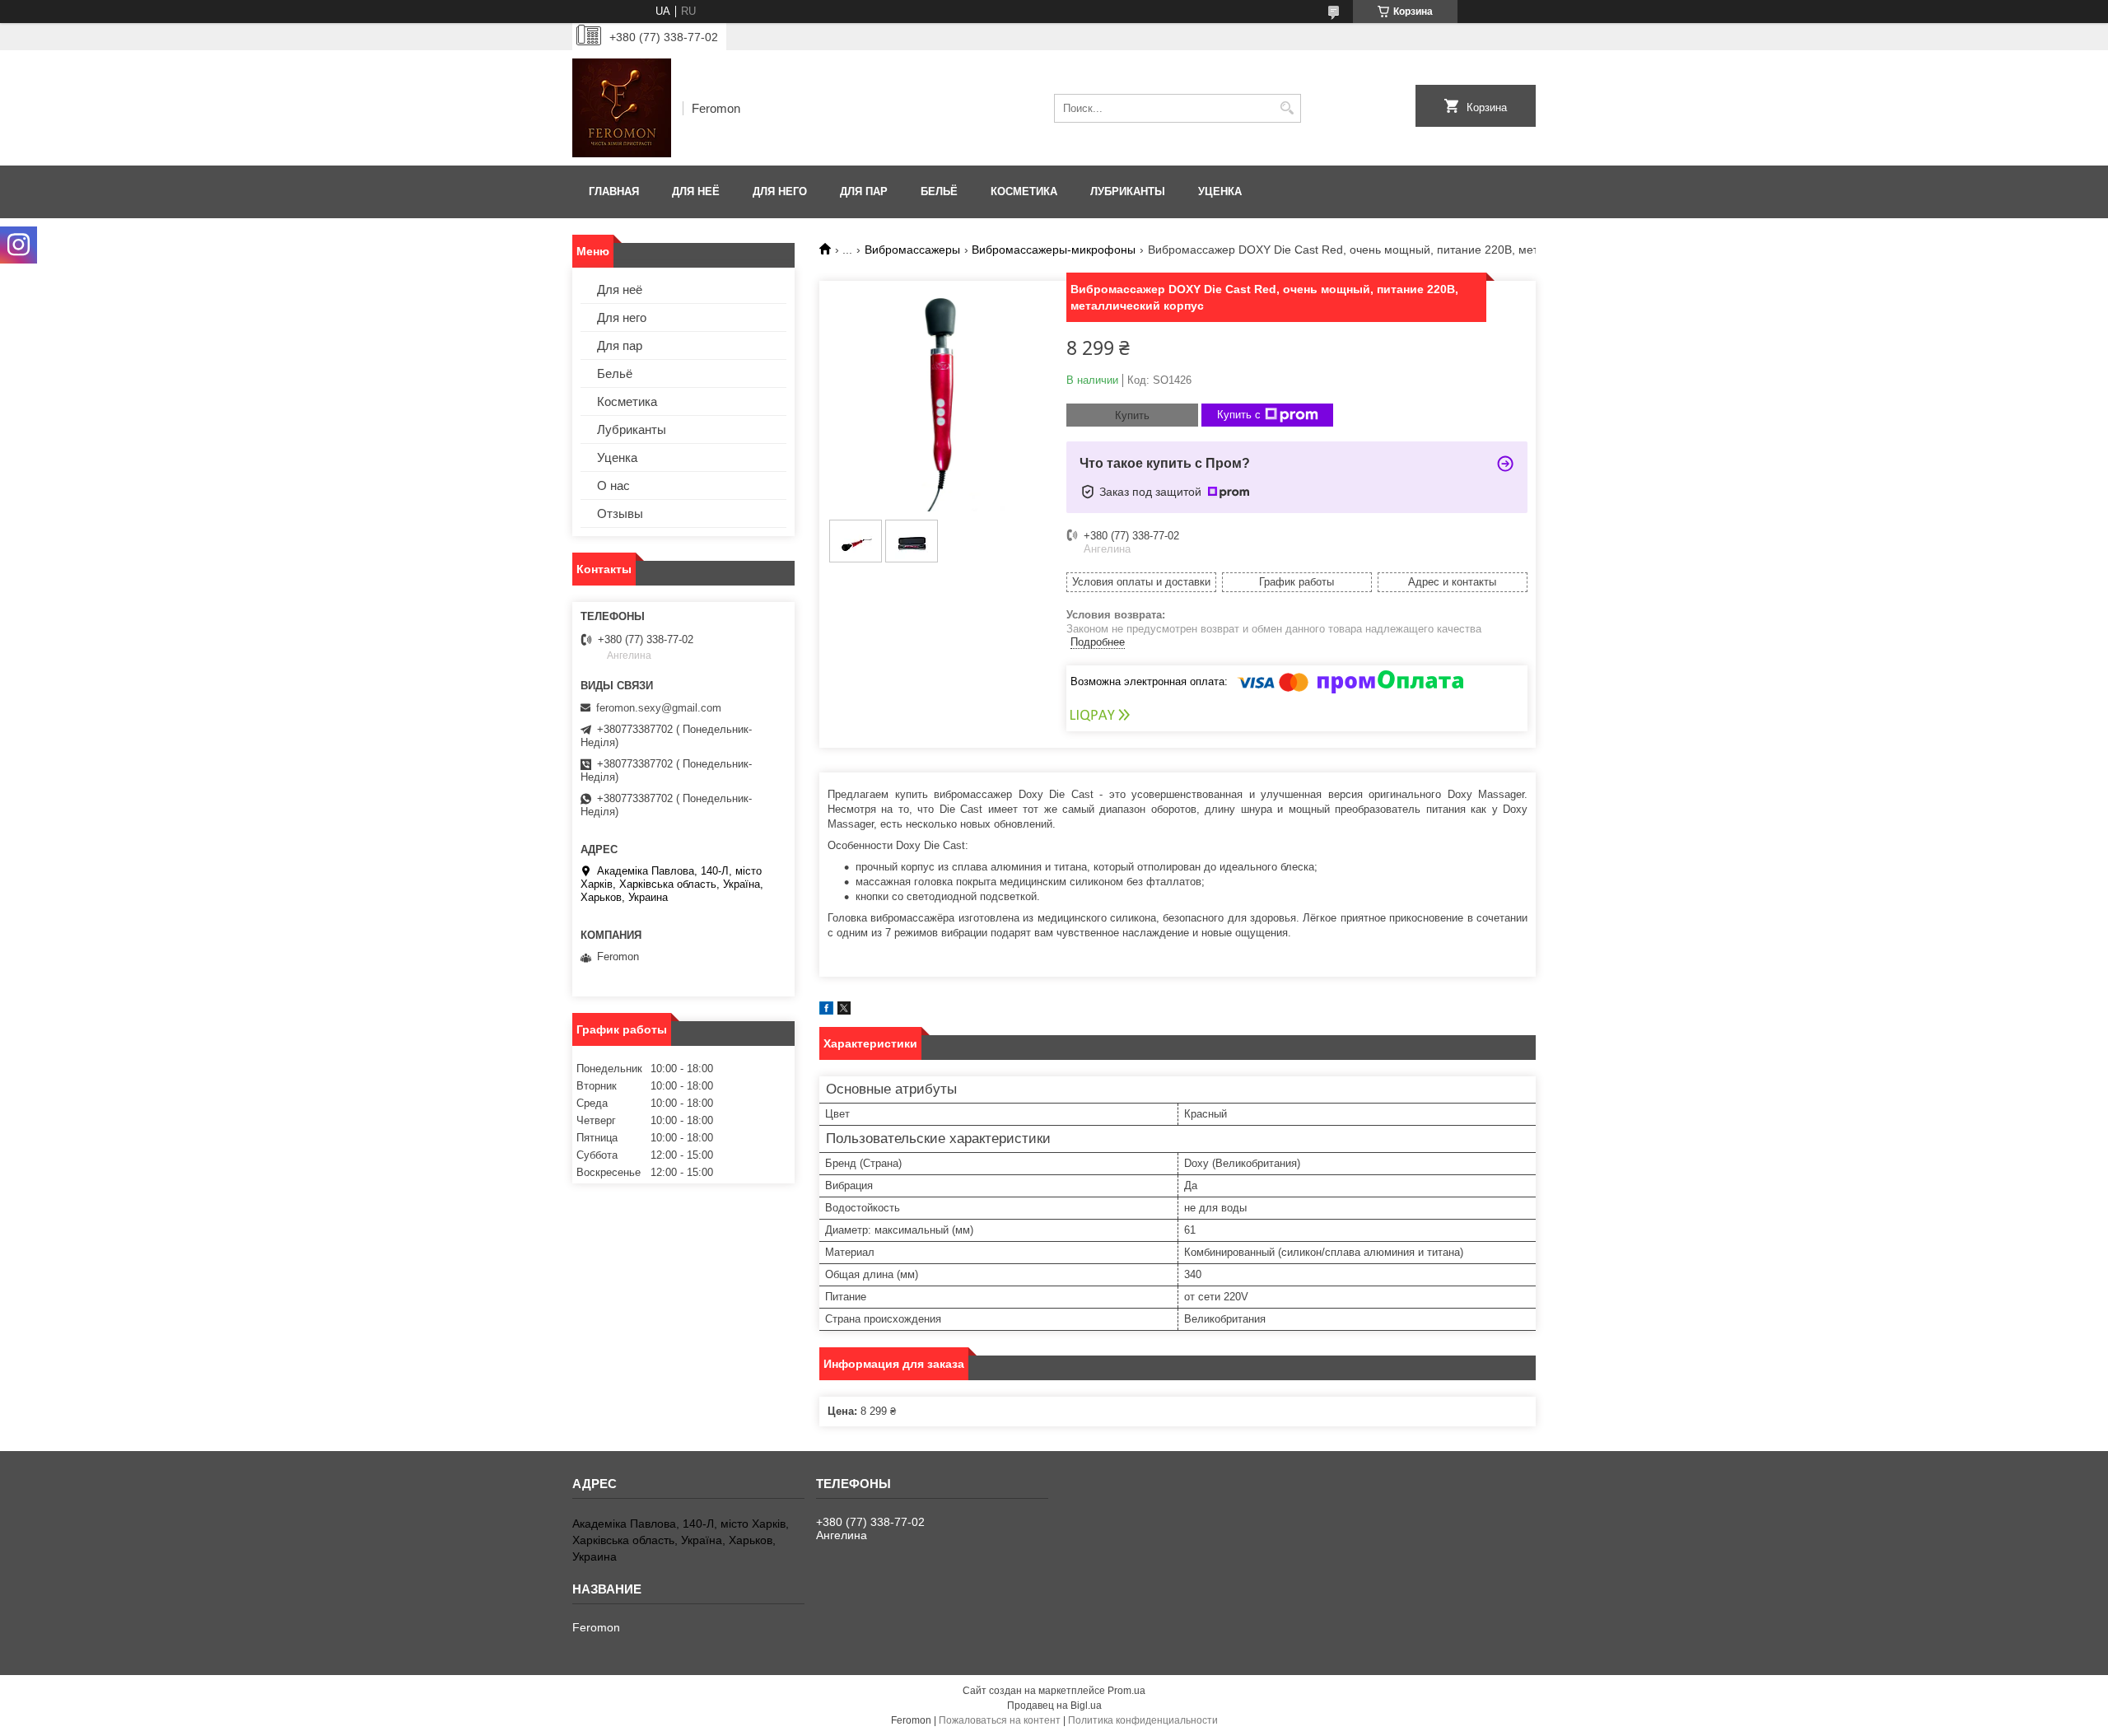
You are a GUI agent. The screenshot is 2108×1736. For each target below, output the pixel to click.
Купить (1132, 415)
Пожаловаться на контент (1000, 1720)
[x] (844, 1011)
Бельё (939, 191)
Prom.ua (1126, 1691)
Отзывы (620, 513)
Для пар (864, 191)
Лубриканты (1128, 191)
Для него (780, 191)
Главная (614, 191)
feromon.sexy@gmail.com (659, 708)
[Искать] (1287, 108)
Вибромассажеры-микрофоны (1054, 250)
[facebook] (826, 1011)
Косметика (1024, 191)
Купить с (1239, 415)
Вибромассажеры (912, 250)
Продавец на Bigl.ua (1054, 1706)
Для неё (696, 191)
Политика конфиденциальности (1143, 1720)
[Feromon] (622, 108)
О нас (613, 485)
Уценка (1220, 191)
